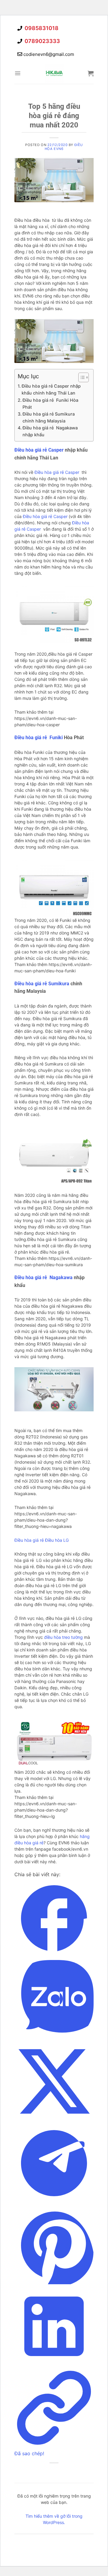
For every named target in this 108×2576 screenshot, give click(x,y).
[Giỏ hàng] (91, 73)
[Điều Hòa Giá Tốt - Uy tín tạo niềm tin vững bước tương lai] (54, 73)
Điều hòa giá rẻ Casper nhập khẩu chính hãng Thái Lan (51, 389)
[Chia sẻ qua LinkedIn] (54, 2364)
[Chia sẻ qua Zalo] (54, 2038)
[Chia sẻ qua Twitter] (54, 2119)
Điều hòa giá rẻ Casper (39, 450)
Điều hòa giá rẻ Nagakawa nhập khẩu (50, 431)
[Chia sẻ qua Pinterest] (54, 2282)
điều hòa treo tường (63, 1637)
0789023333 (42, 41)
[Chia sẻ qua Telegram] (54, 2201)
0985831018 (41, 28)
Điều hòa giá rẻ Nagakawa (43, 1277)
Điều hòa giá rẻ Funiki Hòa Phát (50, 404)
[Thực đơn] (18, 73)
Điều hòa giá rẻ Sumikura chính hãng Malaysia (49, 417)
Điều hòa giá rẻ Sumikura (42, 984)
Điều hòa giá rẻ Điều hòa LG (42, 1540)
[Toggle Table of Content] (81, 377)
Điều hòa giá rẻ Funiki (39, 738)
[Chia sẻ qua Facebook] (54, 1956)
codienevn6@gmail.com (49, 54)
